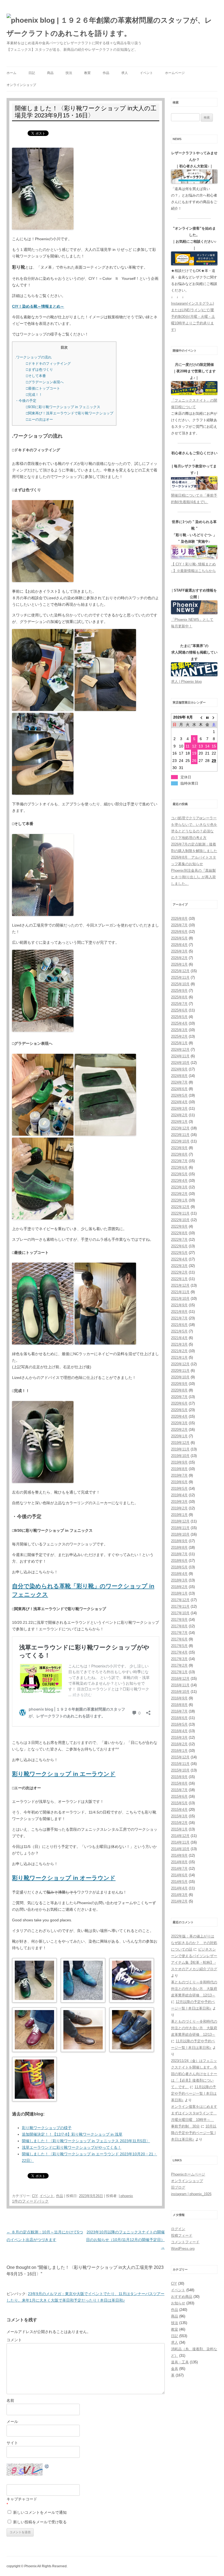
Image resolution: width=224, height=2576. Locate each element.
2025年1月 (179, 1043)
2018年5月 (179, 1567)
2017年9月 (179, 1620)
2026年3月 (179, 951)
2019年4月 (179, 1495)
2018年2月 (179, 1587)
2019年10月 (180, 1456)
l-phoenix (126, 2196)
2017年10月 (180, 1613)
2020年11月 (180, 1371)
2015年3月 (179, 1816)
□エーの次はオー (39, 419)
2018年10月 (180, 1534)
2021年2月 (179, 1351)
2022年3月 (179, 1266)
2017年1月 (179, 1672)
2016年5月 (179, 1724)
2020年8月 (179, 1390)
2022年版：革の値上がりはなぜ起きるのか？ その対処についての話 (194, 1943)
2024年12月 (180, 1050)
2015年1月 (179, 1829)
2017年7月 (179, 1633)
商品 (50, 73)
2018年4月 (179, 1574)
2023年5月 (179, 1174)
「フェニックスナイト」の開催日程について (194, 404)
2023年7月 (179, 1161)
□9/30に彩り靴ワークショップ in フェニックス (63, 407)
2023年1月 (179, 1200)
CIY (35, 2196)
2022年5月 (179, 1253)
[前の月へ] (201, 717)
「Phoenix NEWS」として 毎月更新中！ (192, 623)
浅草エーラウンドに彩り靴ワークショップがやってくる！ (72, 2147)
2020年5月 (179, 1410)
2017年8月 (179, 1626)
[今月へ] (207, 717)
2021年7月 (179, 1318)
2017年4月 (179, 1652)
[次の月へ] (214, 717)
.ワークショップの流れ (33, 357)
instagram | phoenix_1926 (191, 2194)
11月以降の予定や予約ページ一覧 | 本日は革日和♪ (194, 2093)
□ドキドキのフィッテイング (48, 363)
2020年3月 (179, 1423)
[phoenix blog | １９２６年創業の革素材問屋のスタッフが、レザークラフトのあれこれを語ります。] (112, 27)
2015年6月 (179, 1796)
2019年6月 (179, 1482)
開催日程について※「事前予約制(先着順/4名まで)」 (194, 499)
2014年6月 (179, 1875)
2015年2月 (179, 1823)
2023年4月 (179, 1181)
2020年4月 (179, 1416)
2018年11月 (180, 1528)
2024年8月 (179, 1076)
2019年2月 (179, 1508)
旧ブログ (178, 2187)
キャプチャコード (22, 2499)
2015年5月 (179, 1803)
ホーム (11, 73)
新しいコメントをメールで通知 (40, 2512)
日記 (32, 73)
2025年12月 (180, 971)
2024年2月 (179, 1115)
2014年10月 (180, 1849)
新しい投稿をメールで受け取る (40, 2522)
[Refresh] (47, 2467)
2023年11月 (180, 1135)
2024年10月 (180, 1063)
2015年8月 (179, 1783)
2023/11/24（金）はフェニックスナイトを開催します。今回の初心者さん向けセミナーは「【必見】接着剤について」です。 (194, 2074)
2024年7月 (179, 1082)
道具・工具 (180, 2362)
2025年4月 (179, 1023)
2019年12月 (180, 1443)
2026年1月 (179, 964)
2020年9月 (179, 1384)
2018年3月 (179, 1580)
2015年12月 (180, 1757)
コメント (14, 2340)
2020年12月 (180, 1364)
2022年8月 (179, 1233)
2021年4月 (179, 1338)
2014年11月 (180, 1842)
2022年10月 (180, 1220)
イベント (146, 73)
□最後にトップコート (43, 388)
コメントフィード (185, 2242)
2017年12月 (180, 1600)
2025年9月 (179, 991)
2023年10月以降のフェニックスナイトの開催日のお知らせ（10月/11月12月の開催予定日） (125, 2240)
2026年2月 (179, 958)
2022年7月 (179, 1240)
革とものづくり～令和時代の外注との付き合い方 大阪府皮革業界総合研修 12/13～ (194, 1989)
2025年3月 (179, 1030)
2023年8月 (179, 1154)
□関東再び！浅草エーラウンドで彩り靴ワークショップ (70, 413)
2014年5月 (179, 1882)
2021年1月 (179, 1357)
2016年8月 (179, 1705)
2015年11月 (180, 1764)
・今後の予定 (26, 401)
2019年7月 (179, 1475)
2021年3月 (179, 1344)
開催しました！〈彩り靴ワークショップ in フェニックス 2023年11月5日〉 (86, 2141)
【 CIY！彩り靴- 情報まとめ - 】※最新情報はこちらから (193, 567)
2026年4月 (179, 945)
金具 (175, 2369)
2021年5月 (179, 1331)
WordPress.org (183, 2249)
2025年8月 (179, 997)
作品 (106, 73)
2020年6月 (179, 1403)
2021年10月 (180, 1299)
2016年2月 (179, 1744)
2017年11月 (180, 1606)
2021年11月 (180, 1292)
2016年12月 (180, 1679)
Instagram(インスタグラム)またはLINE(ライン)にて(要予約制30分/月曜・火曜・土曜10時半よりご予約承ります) (193, 317)
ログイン (178, 2229)
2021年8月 (179, 1312)
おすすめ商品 (182, 2297)
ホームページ (175, 73)
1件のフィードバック (30, 2201)
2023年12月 (180, 1128)
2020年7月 (179, 1397)
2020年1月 (179, 1436)
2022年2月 (179, 1272)
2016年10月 (180, 1692)
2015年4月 (179, 1810)
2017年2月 (179, 1665)
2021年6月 (179, 1325)
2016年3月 (179, 1737)
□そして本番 (36, 376)
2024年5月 (179, 1095)
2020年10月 (180, 1377)
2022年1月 (179, 1279)
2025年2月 (179, 1036)
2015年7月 (179, 1790)
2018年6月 (179, 1561)
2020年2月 (179, 1430)
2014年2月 (179, 1901)
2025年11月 (180, 977)
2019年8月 (179, 1469)
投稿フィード (182, 2235)
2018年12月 (180, 1521)
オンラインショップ (21, 85)
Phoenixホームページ (188, 2174)
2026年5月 (179, 938)
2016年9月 (179, 1698)
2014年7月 (179, 1869)
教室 (87, 73)
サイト (12, 2443)
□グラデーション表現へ (45, 382)
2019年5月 (179, 1489)
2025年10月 (180, 984)
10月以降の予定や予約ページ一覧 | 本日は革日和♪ (194, 2133)
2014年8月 (179, 1862)
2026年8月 (179, 918)
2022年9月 (179, 1226)
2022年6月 (179, 1246)
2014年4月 (179, 1888)
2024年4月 (179, 1102)
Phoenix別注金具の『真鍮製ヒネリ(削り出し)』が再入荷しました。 (193, 877)
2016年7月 (179, 1711)
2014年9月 (179, 1855)
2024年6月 (179, 1089)
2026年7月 (179, 925)
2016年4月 (179, 1731)
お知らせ (178, 2303)
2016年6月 (179, 1718)
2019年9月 (179, 1462)
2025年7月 (179, 1004)
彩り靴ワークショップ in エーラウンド (64, 1774)
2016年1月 (179, 1751)
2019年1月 (179, 1515)
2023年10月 (180, 1141)
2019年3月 (179, 1502)
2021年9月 (179, 1305)
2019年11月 (180, 1449)
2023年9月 (179, 1148)
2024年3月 (179, 1109)
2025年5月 (179, 1017)
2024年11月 (180, 1056)
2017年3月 (179, 1659)
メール (12, 2421)
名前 (10, 2400)
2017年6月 (179, 1639)
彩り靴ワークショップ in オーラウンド (64, 1878)
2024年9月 (179, 1069)
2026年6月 (179, 932)
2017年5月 (179, 1646)
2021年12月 (180, 1285)
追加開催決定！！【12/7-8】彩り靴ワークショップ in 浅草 (72, 2134)
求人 (125, 73)
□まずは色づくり (39, 370)
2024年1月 (179, 1122)
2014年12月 (180, 1836)
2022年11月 (180, 1213)
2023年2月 (179, 1194)
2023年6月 (179, 1167)
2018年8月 (179, 1547)
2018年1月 (179, 1593)
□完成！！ (34, 395)
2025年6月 (179, 1010)
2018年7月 (179, 1554)
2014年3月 (179, 1895)
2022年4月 (179, 1259)
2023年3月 (179, 1187)
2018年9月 (179, 1541)
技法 (69, 73)
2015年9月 (179, 1777)
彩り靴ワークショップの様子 (47, 2128)
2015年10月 (180, 1770)
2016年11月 (180, 1685)
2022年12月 (180, 1207)
